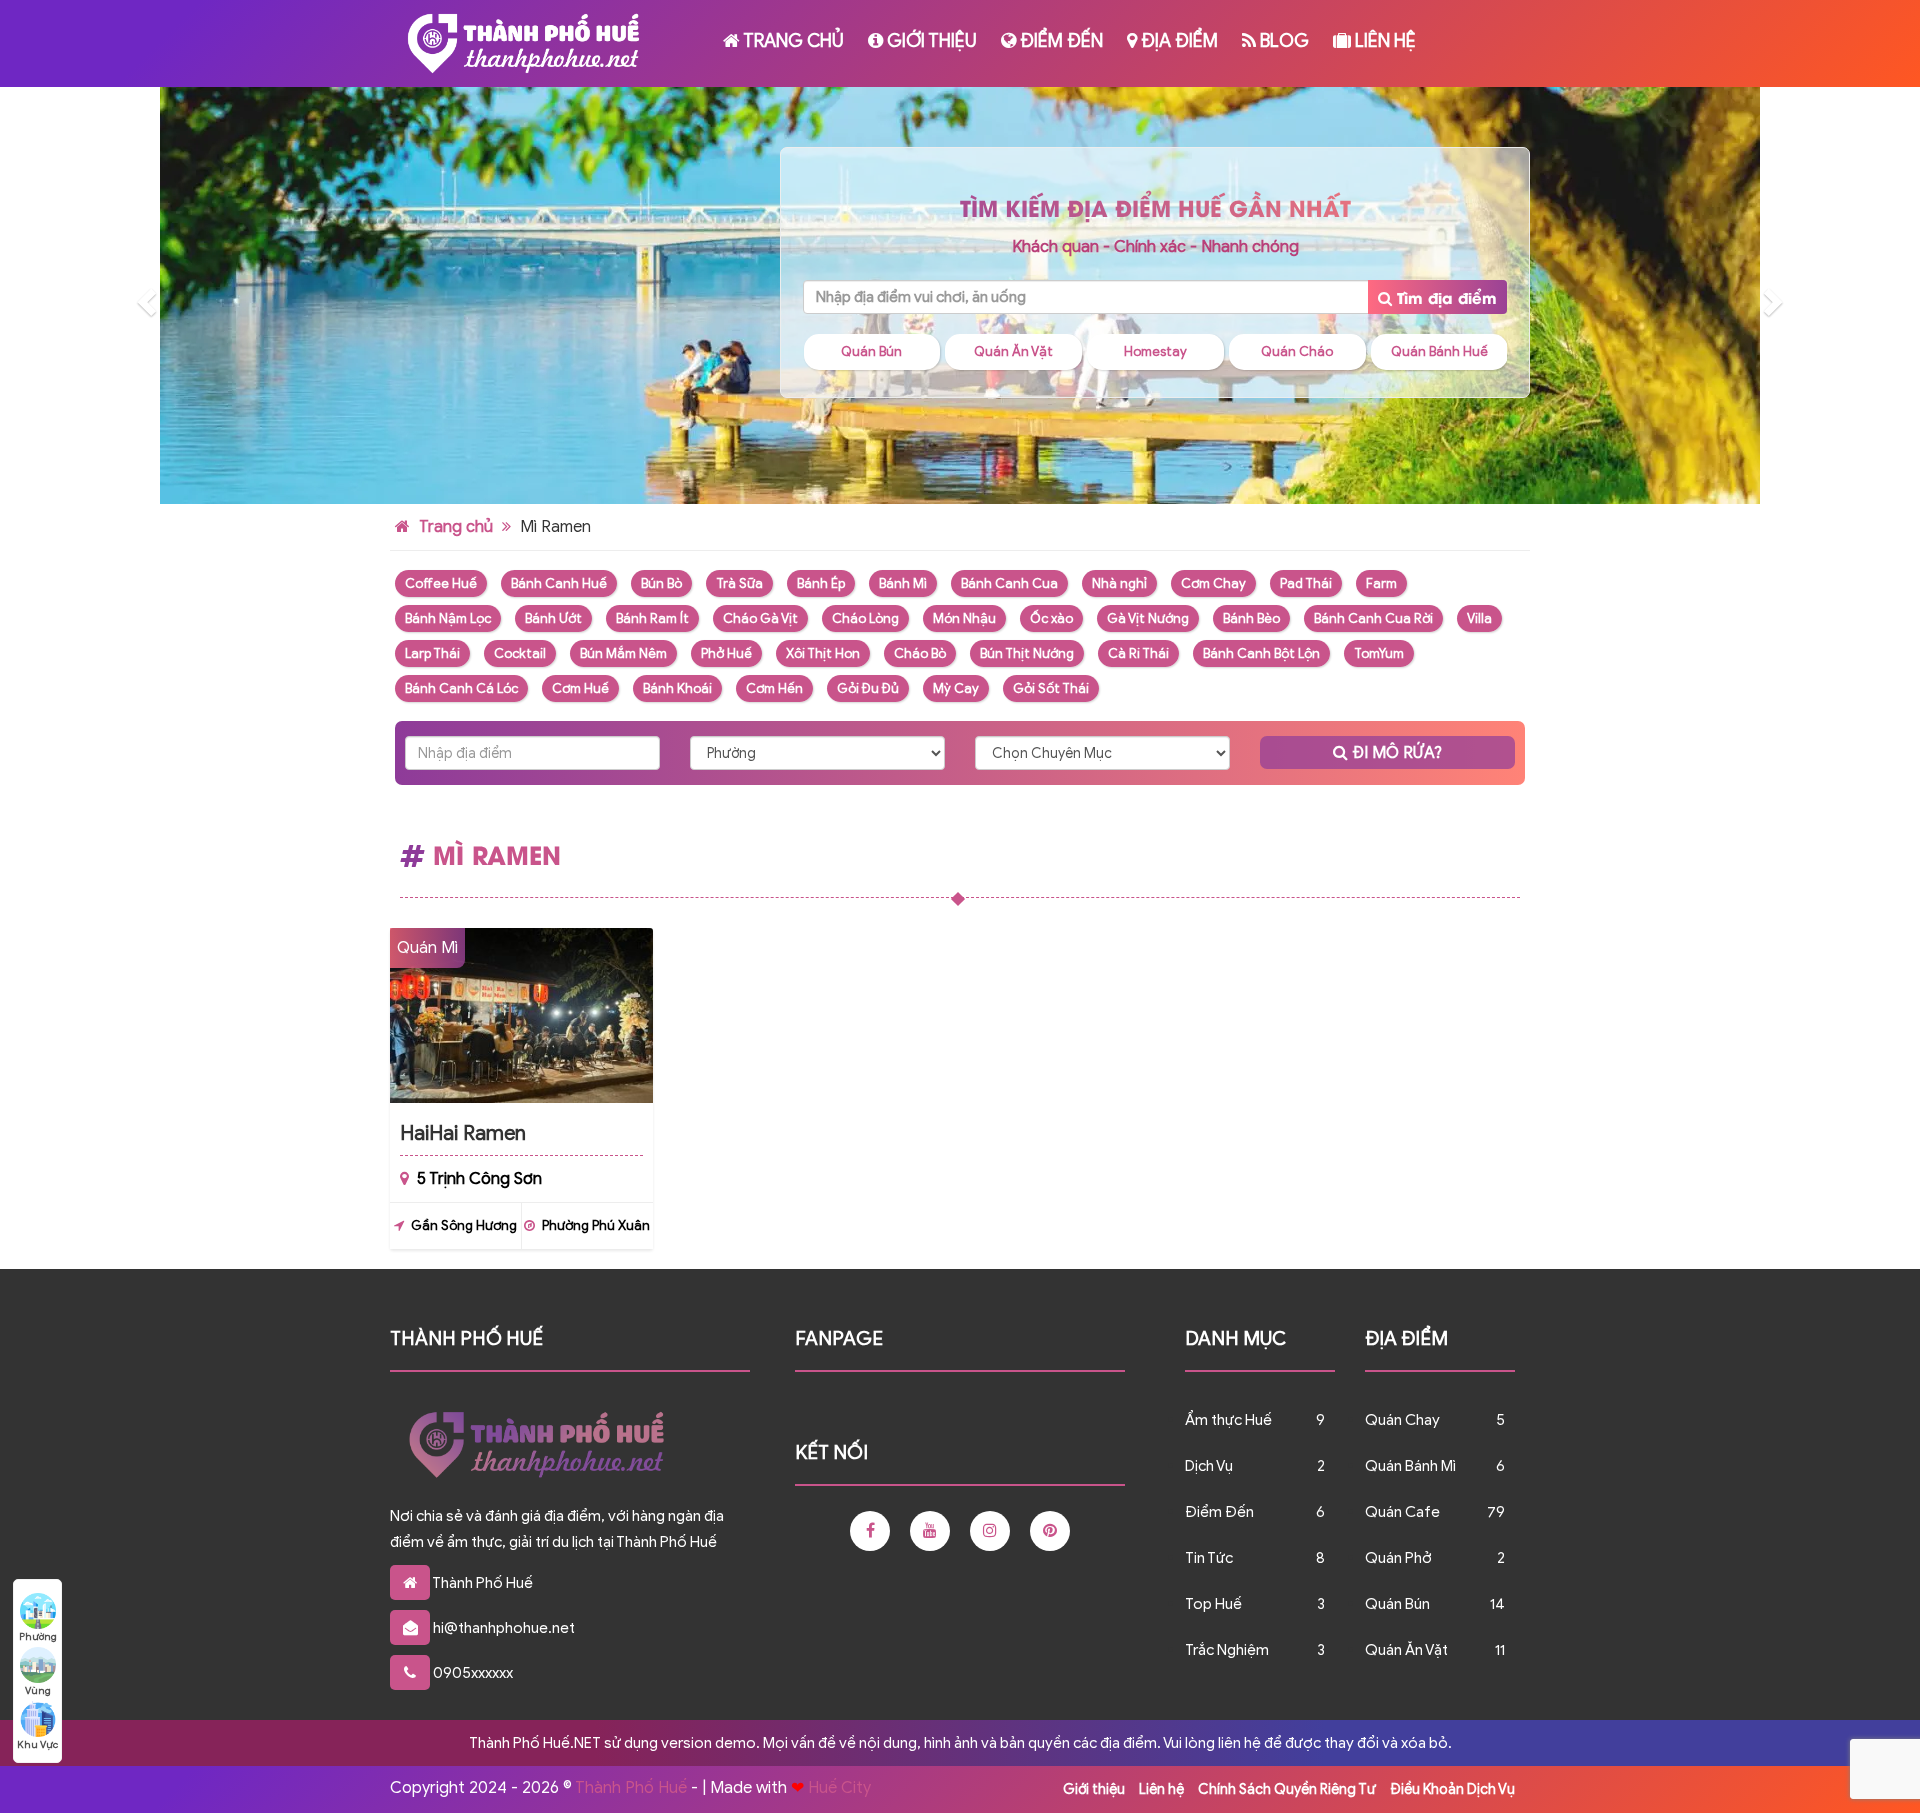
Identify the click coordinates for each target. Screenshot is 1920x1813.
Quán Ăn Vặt (873, 351)
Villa (1479, 618)
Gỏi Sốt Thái (1051, 688)
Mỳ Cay (956, 688)
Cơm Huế (580, 688)
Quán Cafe (1440, 351)
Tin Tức (1209, 1558)
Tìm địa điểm (1444, 297)
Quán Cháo (1157, 351)
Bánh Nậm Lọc (448, 618)
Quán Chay (1402, 1420)
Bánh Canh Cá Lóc (461, 688)
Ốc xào (1051, 618)
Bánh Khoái (677, 688)
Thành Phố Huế (631, 1788)
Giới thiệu (930, 41)
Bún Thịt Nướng (1027, 653)
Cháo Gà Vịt (760, 618)
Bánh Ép (821, 583)
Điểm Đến (1059, 41)
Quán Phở (1398, 1558)
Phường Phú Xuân (596, 1225)
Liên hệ (1383, 41)
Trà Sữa (739, 583)
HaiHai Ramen (463, 1133)
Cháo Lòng (865, 618)
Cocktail (520, 653)
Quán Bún (1397, 1604)
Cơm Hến (774, 688)
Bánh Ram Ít (652, 618)
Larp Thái (432, 653)
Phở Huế (726, 653)
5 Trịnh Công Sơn (479, 1179)
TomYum (1379, 653)
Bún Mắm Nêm (623, 653)
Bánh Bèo (1251, 618)
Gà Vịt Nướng (1148, 618)
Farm (1381, 583)
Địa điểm (1177, 41)
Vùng (38, 1690)
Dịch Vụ (1209, 1466)
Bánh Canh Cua (1009, 583)
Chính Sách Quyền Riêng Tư (1287, 1789)
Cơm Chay (1213, 583)
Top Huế (1213, 1604)
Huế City (839, 1788)
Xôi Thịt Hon (823, 653)
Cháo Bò (920, 653)
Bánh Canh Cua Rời (1373, 618)
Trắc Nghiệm (1227, 1650)
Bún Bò (661, 583)
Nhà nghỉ (1119, 583)
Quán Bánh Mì (1410, 1466)
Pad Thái (1306, 583)
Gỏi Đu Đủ (868, 688)
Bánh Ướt (553, 618)
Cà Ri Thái (1138, 653)
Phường (38, 1636)
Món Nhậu (964, 618)
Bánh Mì (903, 583)
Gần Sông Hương (464, 1225)
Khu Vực (37, 1744)
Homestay (1015, 351)
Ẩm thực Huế (1228, 1420)
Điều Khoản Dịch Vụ (1452, 1789)
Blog (1282, 41)
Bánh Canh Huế (559, 583)
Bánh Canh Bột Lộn (1261, 653)
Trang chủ (792, 41)
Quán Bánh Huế (1298, 351)
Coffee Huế (441, 583)
